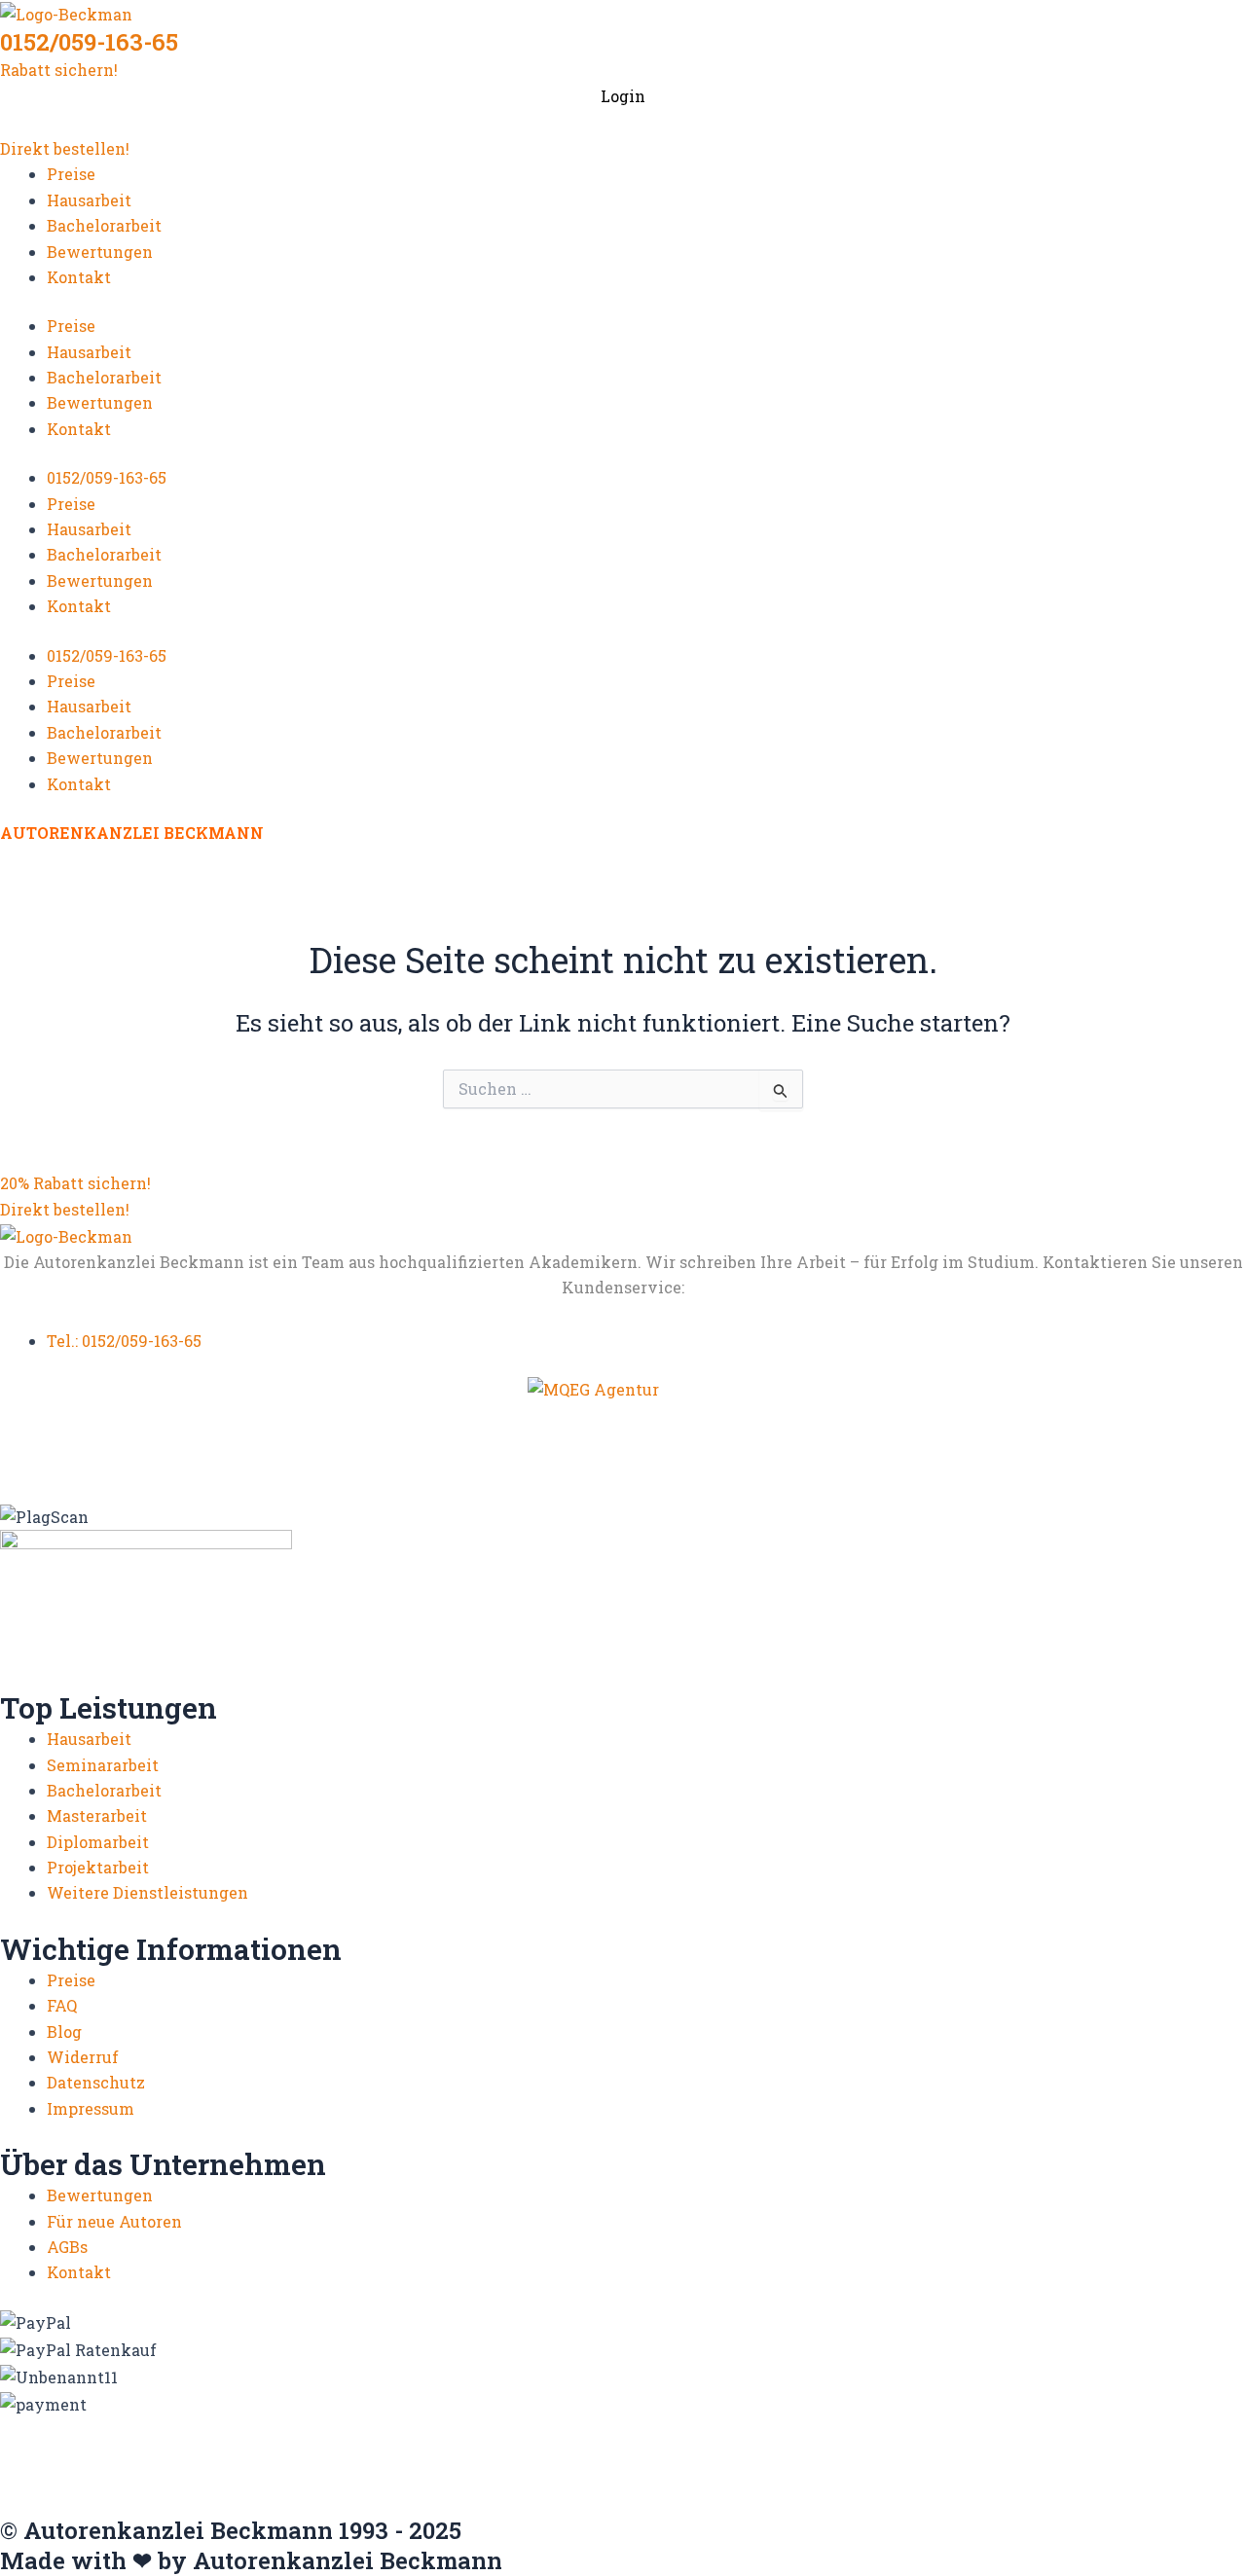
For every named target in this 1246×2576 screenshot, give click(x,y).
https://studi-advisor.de (517, 2486)
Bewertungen (100, 252)
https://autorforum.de (315, 2428)
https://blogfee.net (477, 2428)
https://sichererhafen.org (952, 2467)
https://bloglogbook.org (832, 2428)
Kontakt (79, 277)
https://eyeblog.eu (294, 2447)
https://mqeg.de (1096, 2447)
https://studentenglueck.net (310, 2486)
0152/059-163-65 (89, 42)
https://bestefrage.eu (696, 2486)
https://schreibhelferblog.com (731, 2467)
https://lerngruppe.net (709, 2505)
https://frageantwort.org (97, 2505)
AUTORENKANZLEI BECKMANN (132, 833)
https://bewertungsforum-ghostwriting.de (949, 2486)
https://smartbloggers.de (97, 2486)
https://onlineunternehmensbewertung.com (175, 2467)
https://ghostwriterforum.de (482, 2447)
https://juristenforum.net (519, 2505)
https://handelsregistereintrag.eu (730, 2447)
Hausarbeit (89, 200)
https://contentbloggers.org (1038, 2428)
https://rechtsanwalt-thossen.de (481, 2467)
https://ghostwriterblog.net (307, 2505)
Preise (71, 174)
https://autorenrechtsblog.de (113, 2428)
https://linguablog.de (948, 2447)
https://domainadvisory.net (110, 2447)
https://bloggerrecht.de (644, 2428)
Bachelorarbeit (104, 225)
